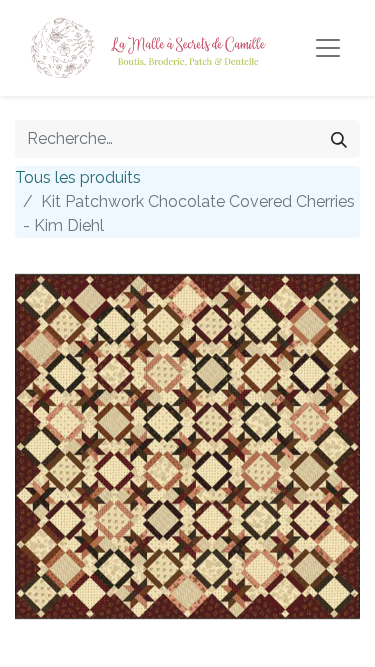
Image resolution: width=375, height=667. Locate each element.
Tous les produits (78, 177)
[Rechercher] (339, 139)
